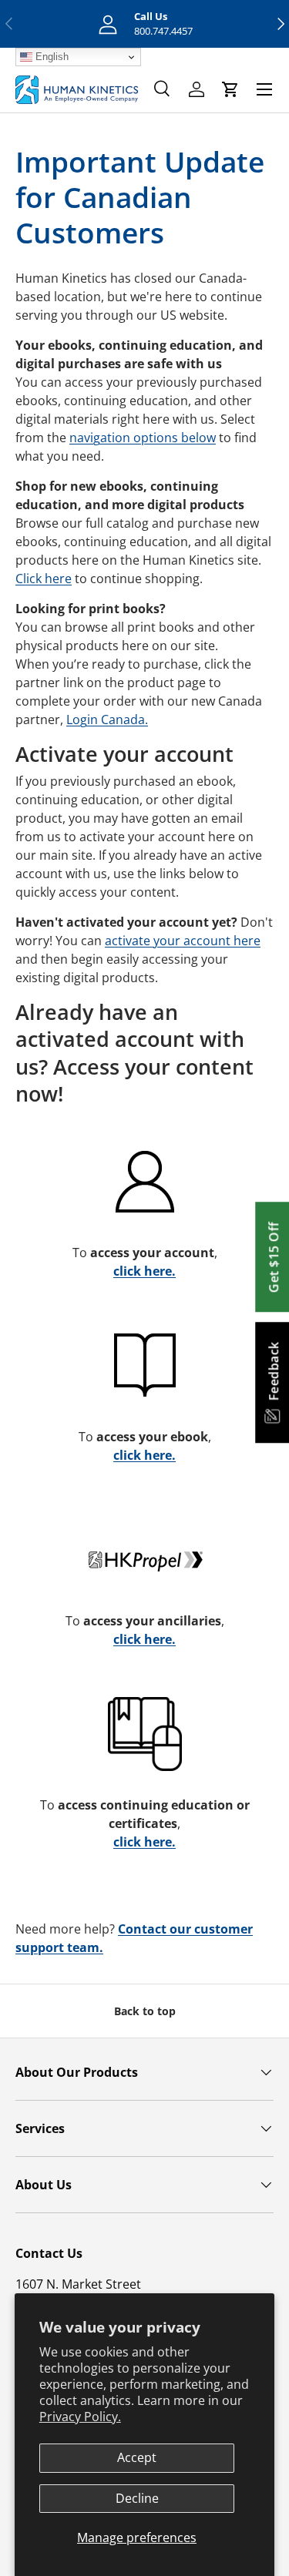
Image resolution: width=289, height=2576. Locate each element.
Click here (44, 579)
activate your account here (183, 941)
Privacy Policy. (80, 2417)
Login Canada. (107, 719)
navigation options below (143, 438)
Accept (137, 2457)
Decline (137, 2498)
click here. (144, 1271)
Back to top (145, 2011)
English (50, 57)
